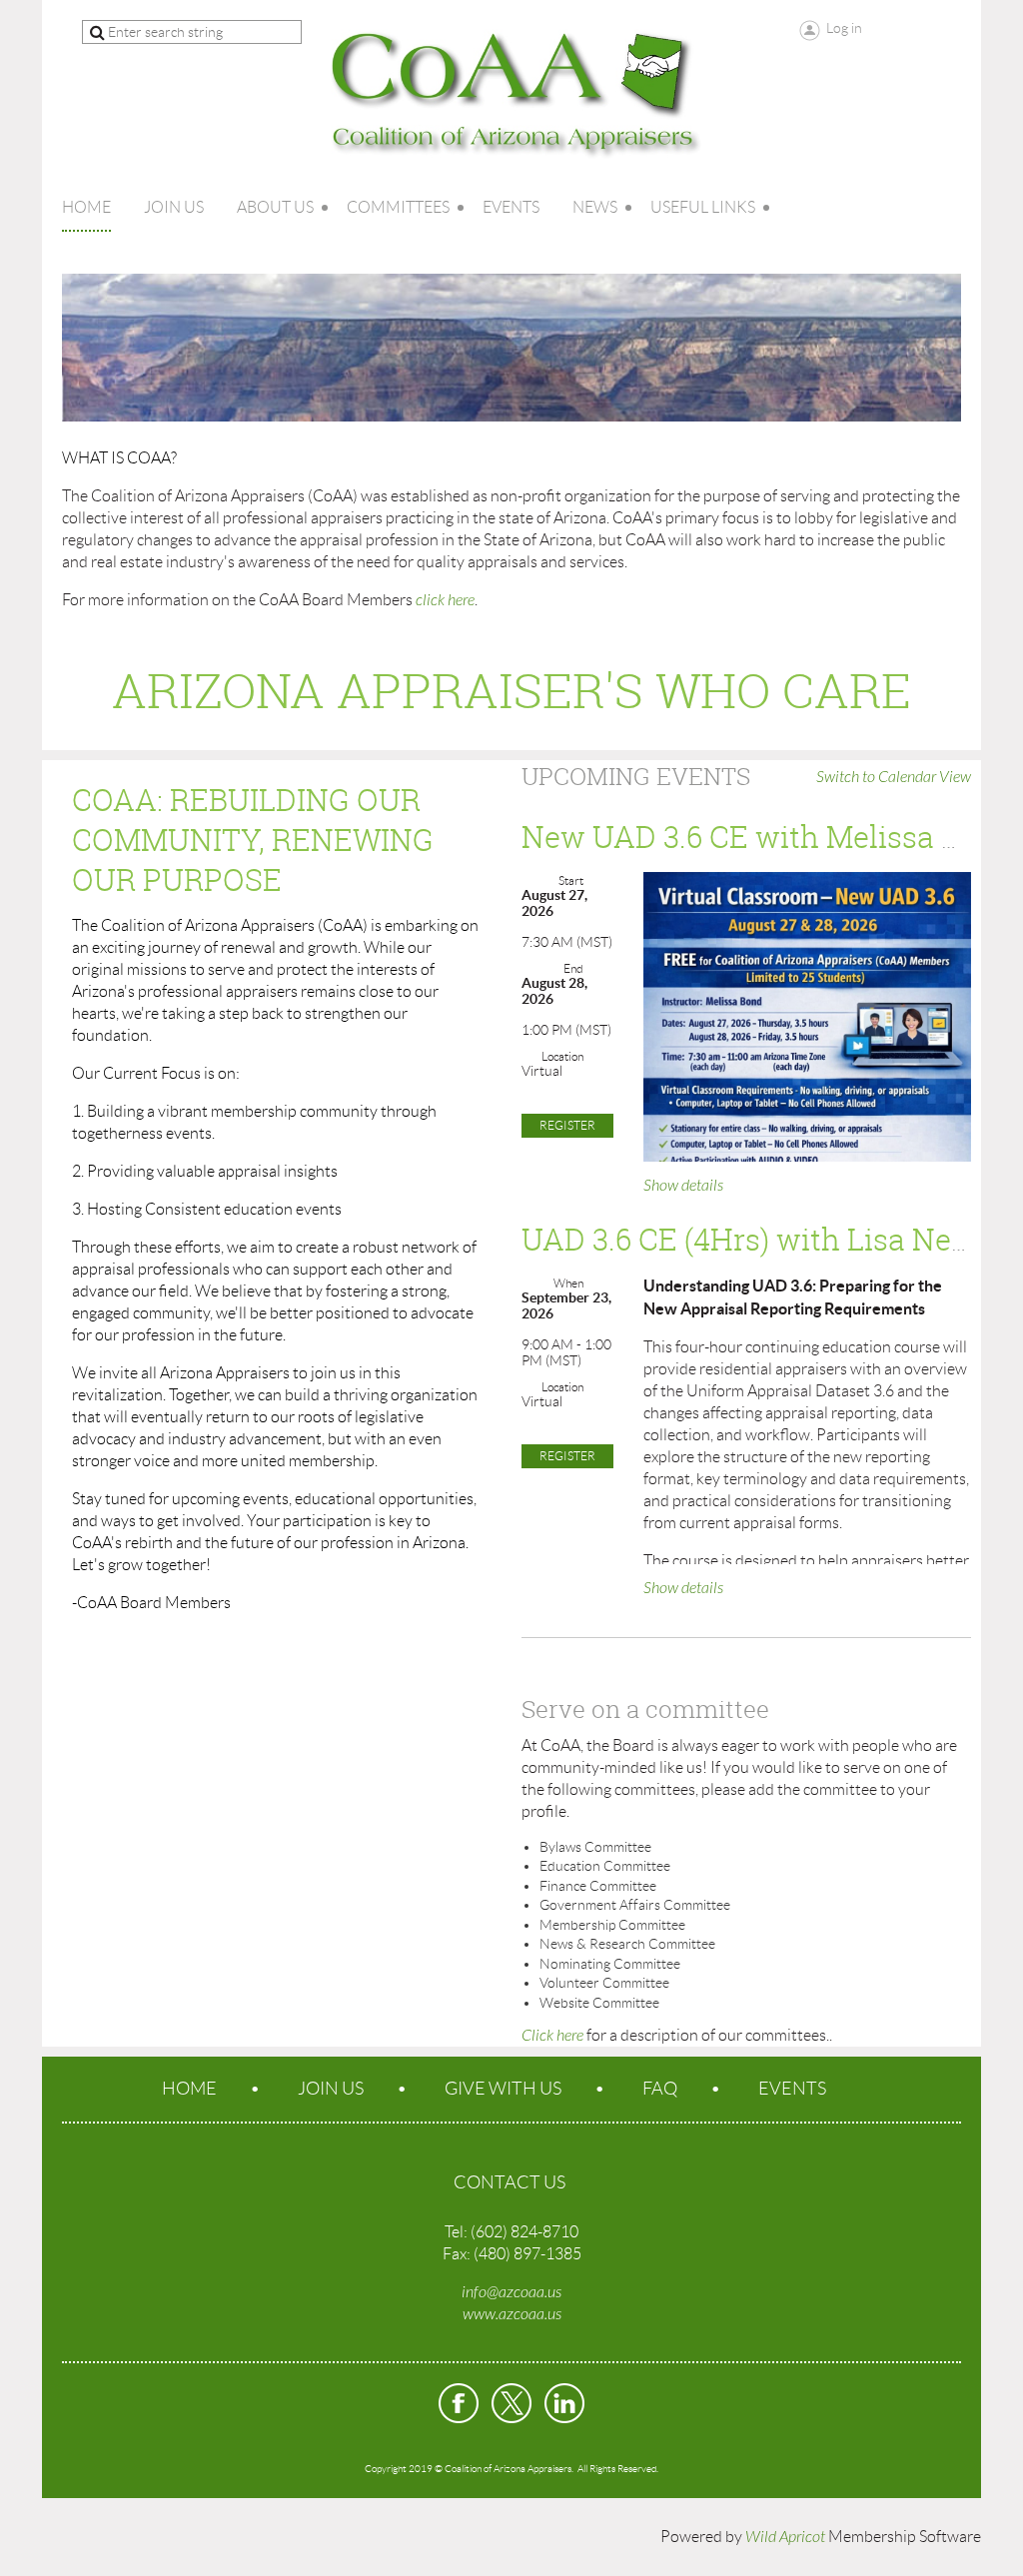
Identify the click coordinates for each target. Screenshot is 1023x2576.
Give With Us (503, 2089)
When (568, 1283)
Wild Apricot (785, 2537)
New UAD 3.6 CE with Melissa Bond (768, 837)
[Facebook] (459, 2403)
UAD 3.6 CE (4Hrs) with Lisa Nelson (766, 1240)
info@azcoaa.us (511, 2292)
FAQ (660, 2089)
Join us (331, 2089)
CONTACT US (510, 2182)
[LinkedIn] (564, 2403)
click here (445, 600)
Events (792, 2089)
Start (571, 880)
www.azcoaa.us (512, 2314)
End (573, 968)
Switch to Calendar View (894, 777)
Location (562, 1056)
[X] (511, 2403)
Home (189, 2089)
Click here (552, 2036)
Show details (683, 1186)
